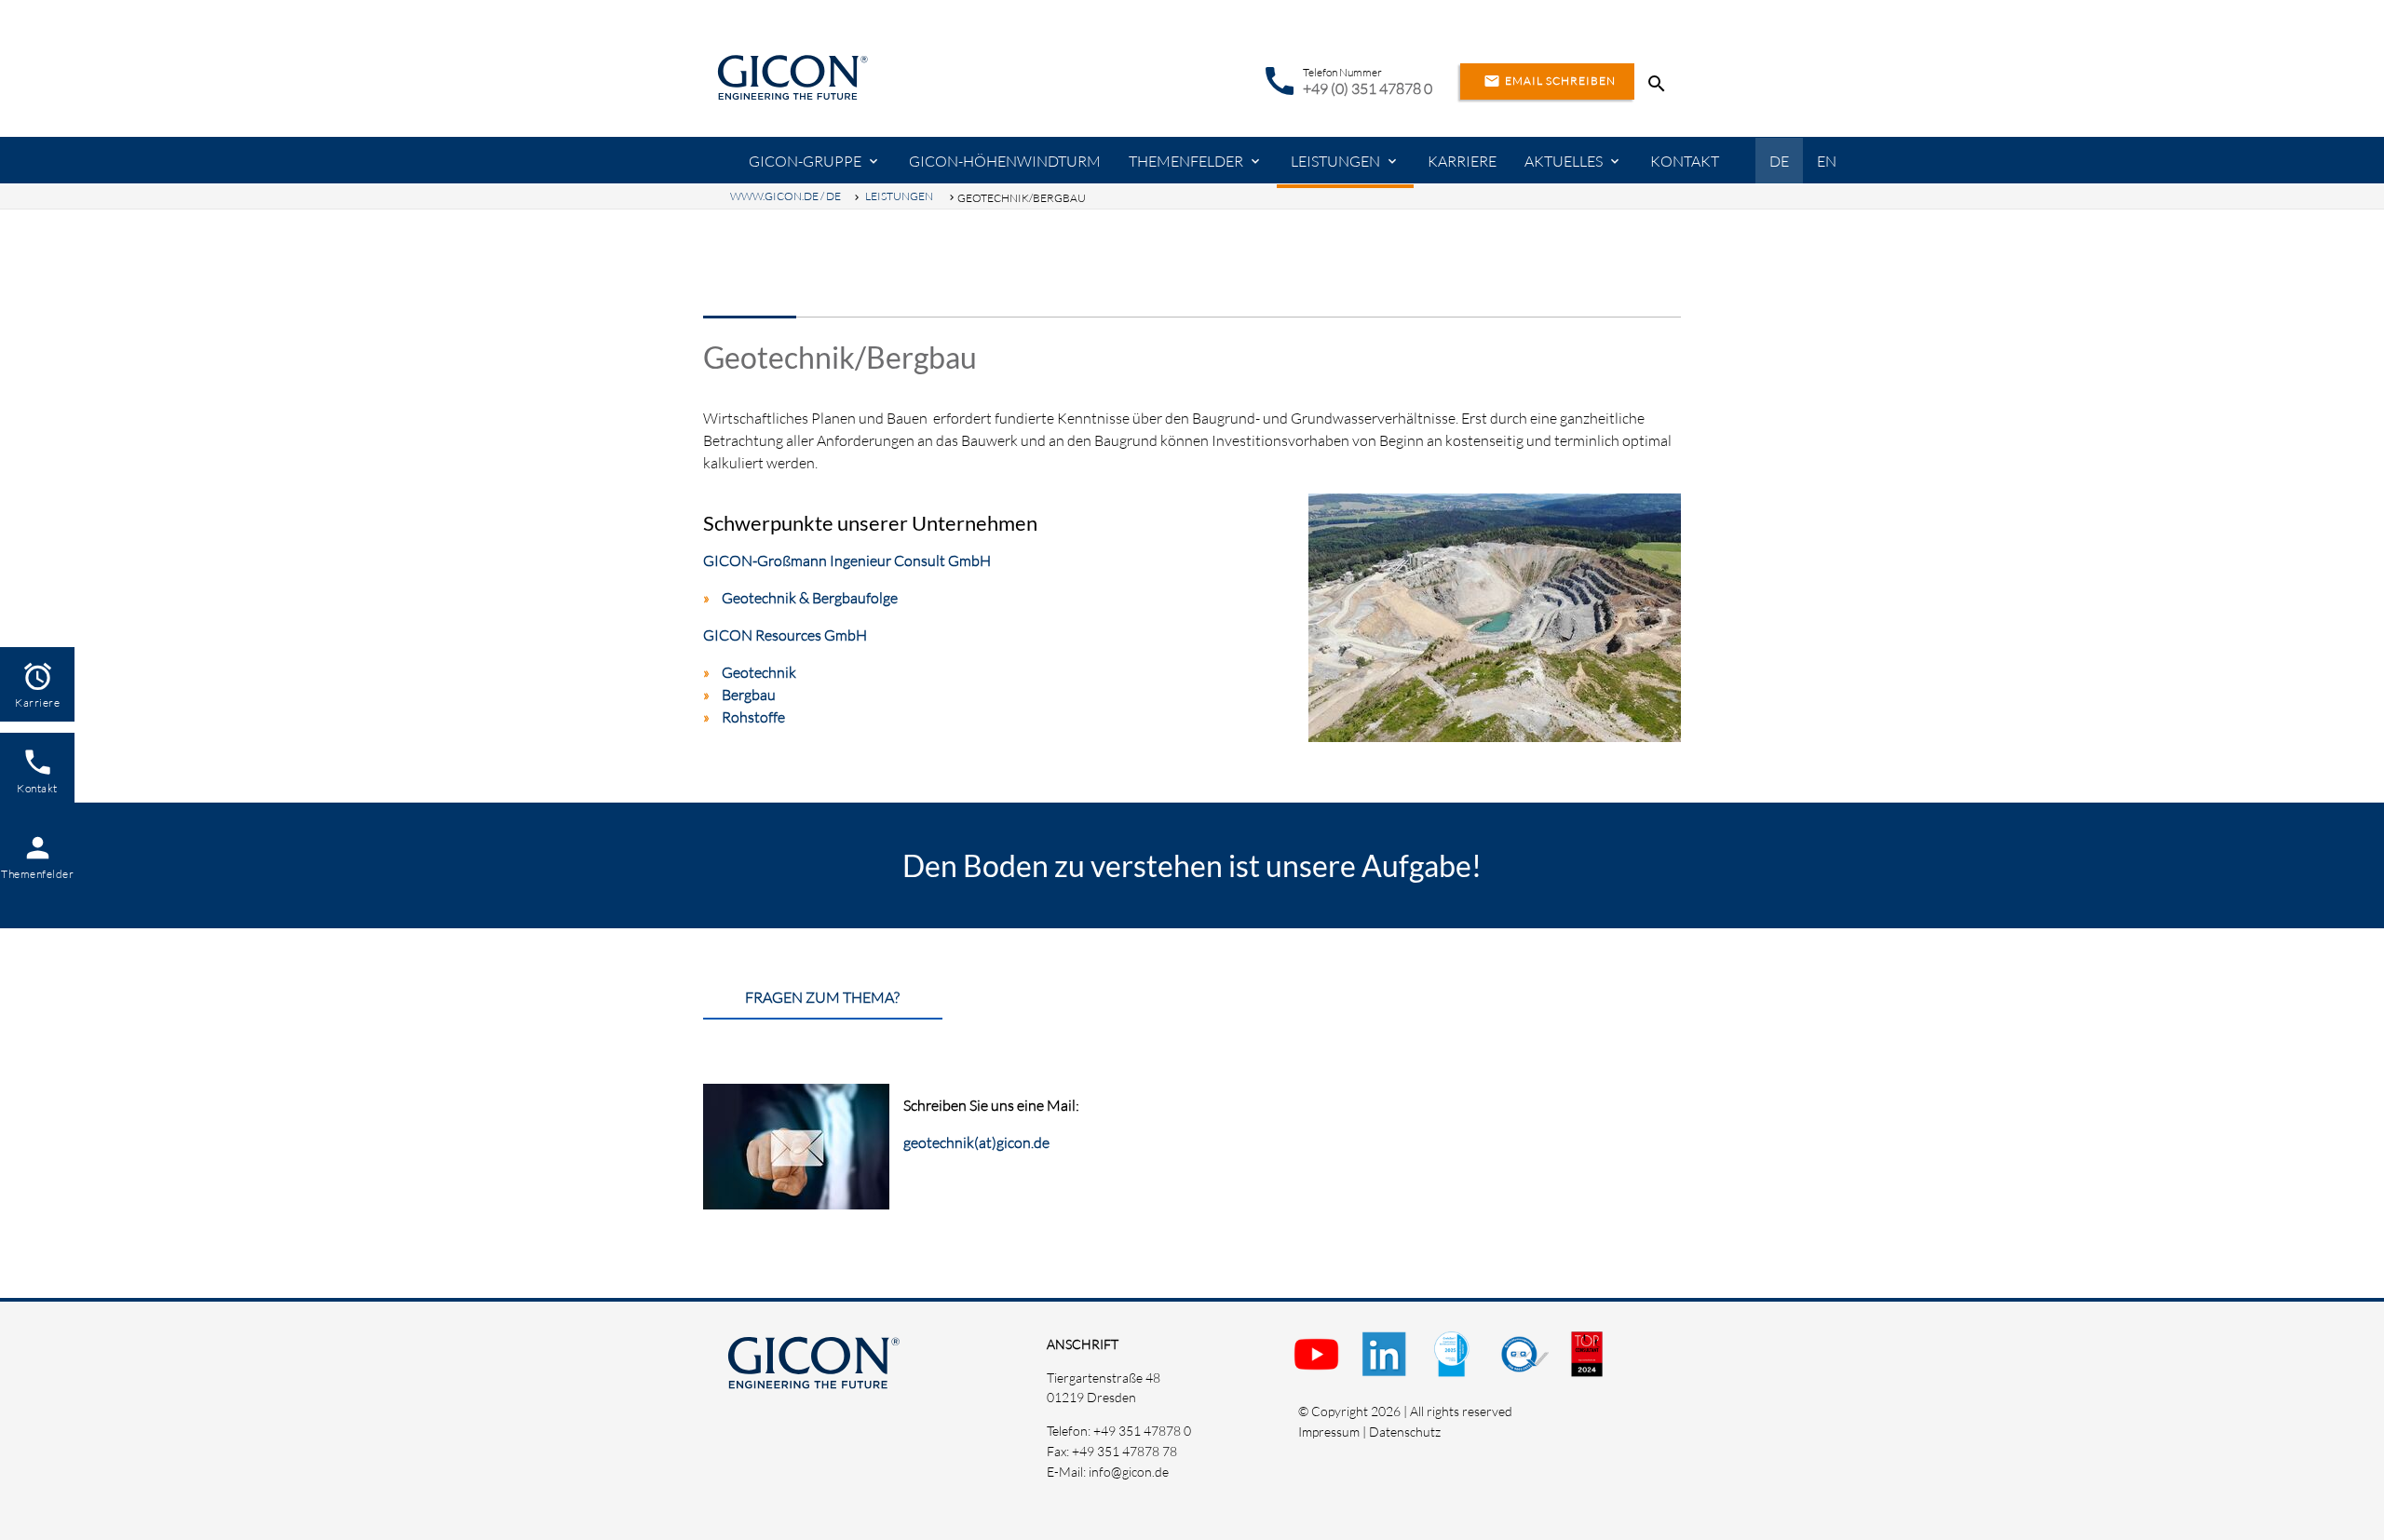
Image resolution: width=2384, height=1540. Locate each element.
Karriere (1462, 161)
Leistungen (1335, 161)
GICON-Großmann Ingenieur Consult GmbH (847, 561)
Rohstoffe (753, 717)
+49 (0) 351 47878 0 (1368, 88)
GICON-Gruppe (805, 161)
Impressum (1329, 1432)
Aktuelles (1564, 161)
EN (1827, 161)
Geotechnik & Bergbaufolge (810, 598)
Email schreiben (1550, 81)
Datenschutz (1405, 1432)
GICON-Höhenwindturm (1005, 161)
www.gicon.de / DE (786, 196)
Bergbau (749, 695)
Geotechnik (759, 672)
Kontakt (1685, 161)
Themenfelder (1186, 161)
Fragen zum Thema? (822, 997)
